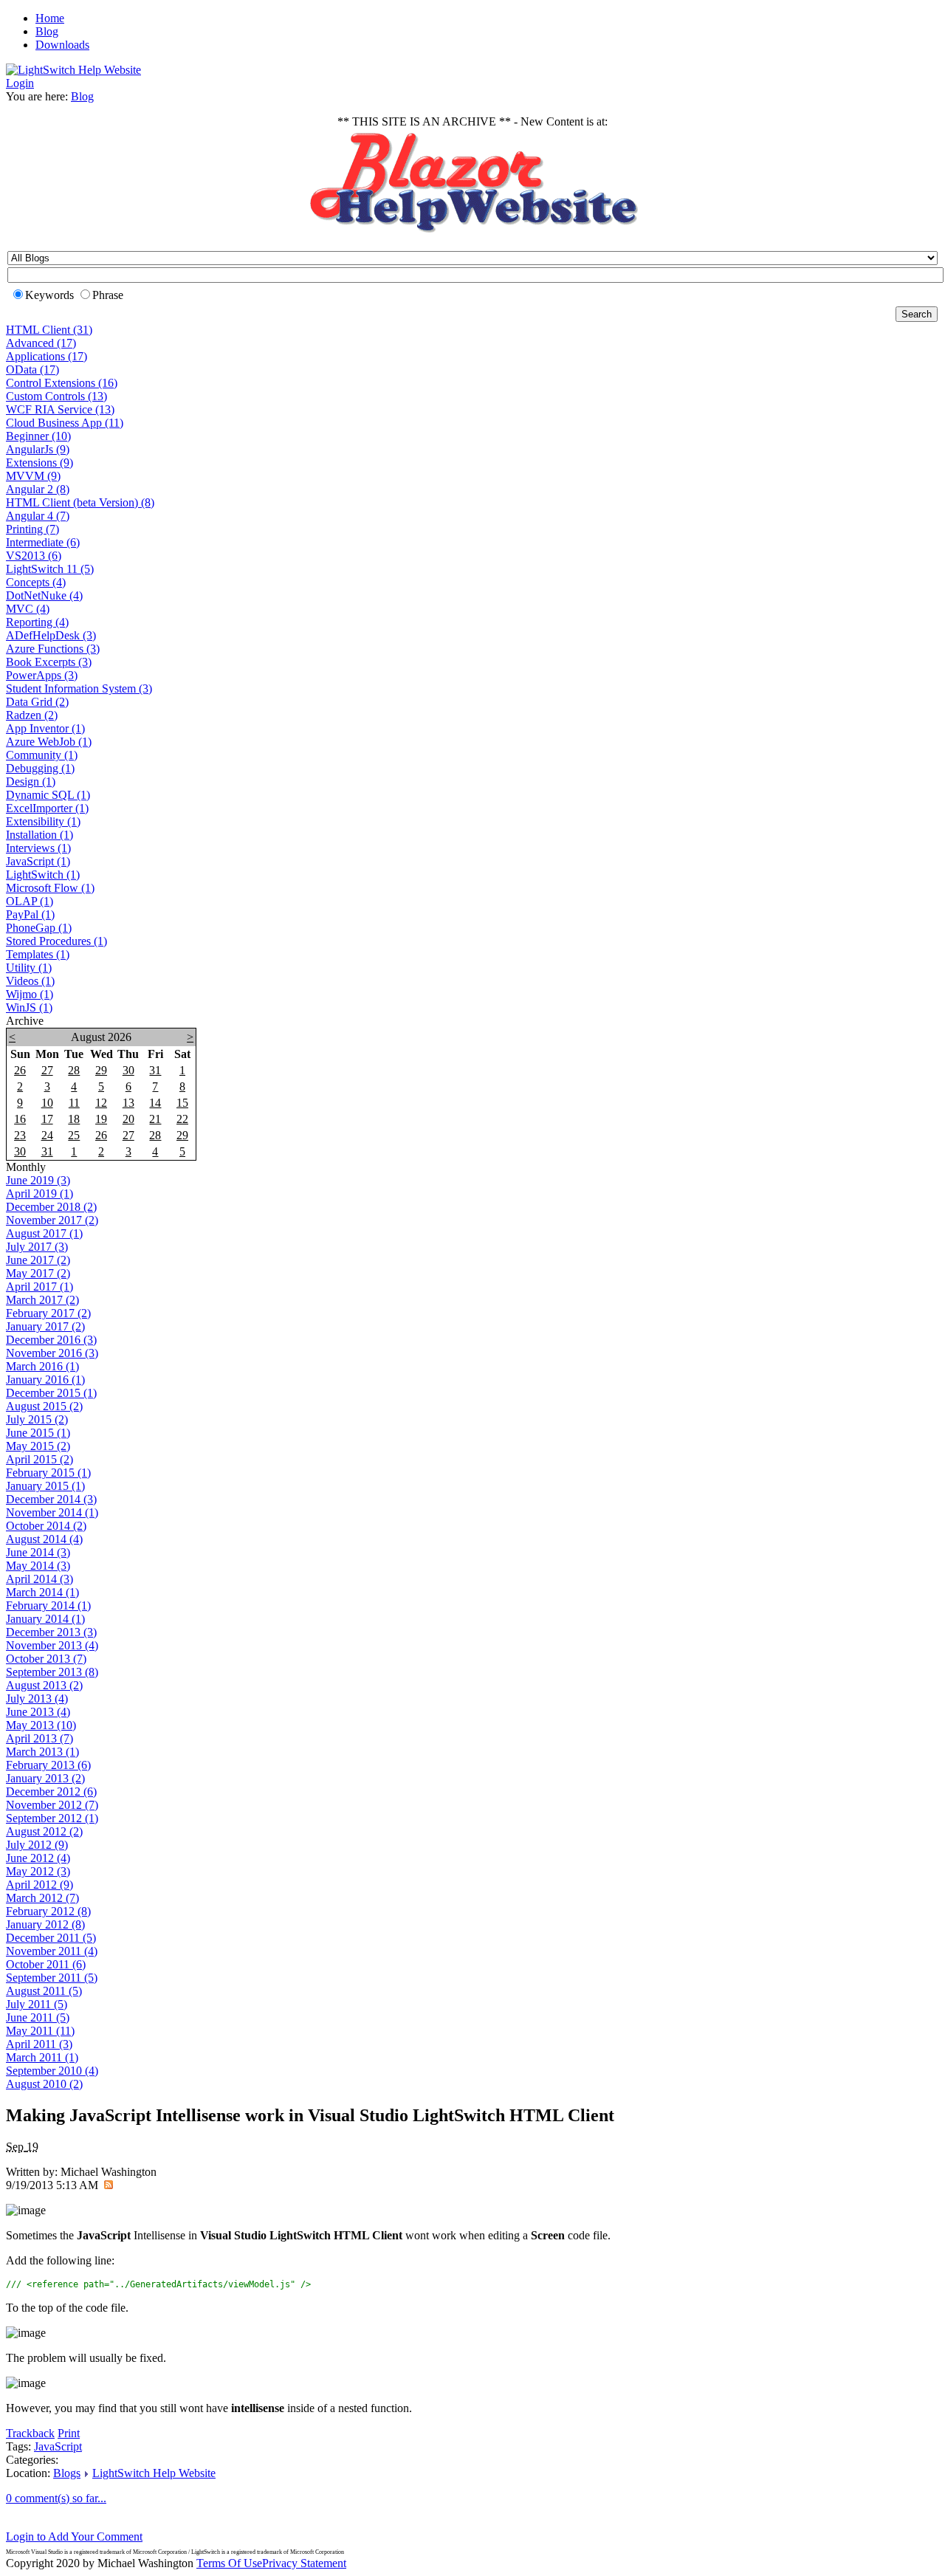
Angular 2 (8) (38, 489)
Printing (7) (32, 529)
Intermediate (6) (43, 542)
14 (155, 1103)
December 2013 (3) (51, 1632)
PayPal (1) (30, 914)
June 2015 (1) (38, 1433)
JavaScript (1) (38, 861)
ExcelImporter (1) (47, 808)
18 (74, 1119)
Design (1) (31, 782)
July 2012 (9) (37, 1845)
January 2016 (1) (45, 1380)
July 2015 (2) (37, 1419)
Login (20, 83)
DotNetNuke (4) (44, 595)
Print (69, 2433)
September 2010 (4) (52, 2071)
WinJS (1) (29, 1007)
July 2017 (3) (37, 1247)
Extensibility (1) (43, 821)
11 (74, 1103)
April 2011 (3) (39, 2044)
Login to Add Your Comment (74, 2536)
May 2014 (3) (38, 1566)
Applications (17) (47, 356)
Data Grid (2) (37, 702)
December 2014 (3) (51, 1499)
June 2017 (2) (38, 1260)
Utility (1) (29, 968)
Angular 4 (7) (38, 516)
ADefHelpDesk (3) (51, 635)
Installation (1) (39, 835)
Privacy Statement (304, 2563)
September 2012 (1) (52, 1818)
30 (128, 1070)
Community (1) (42, 755)
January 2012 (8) (45, 1924)
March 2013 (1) (42, 1752)
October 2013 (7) (46, 1659)
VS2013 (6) (34, 556)
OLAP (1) (30, 901)
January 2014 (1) (45, 1619)
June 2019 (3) (38, 1180)
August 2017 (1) (44, 1233)
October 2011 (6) (46, 1964)
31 (155, 1070)
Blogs (67, 2473)
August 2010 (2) (44, 2084)
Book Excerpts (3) (49, 662)
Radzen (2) (32, 715)
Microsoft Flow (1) (50, 888)
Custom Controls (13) (56, 396)
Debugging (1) (40, 768)
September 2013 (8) (52, 1672)
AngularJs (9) (38, 449)
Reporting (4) (37, 622)
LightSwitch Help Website (154, 2473)
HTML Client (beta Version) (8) (80, 502)
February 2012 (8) (48, 1911)
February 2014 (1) (48, 1605)
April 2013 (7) (39, 1738)
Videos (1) (30, 981)
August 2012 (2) (44, 1831)
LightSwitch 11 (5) (50, 569)
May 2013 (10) (41, 1725)
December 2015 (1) (51, 1393)
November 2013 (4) (52, 1645)
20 (128, 1119)
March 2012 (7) (42, 1898)
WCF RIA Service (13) (60, 409)
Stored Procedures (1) (56, 941)
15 (182, 1103)
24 (47, 1135)
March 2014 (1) (42, 1592)
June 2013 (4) (38, 1712)
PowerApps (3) (42, 675)
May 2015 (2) (38, 1446)
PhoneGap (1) (39, 928)
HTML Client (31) (49, 330)
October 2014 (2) (46, 1526)
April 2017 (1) (39, 1287)
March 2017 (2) (42, 1300)
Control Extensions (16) (62, 383)
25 (74, 1135)
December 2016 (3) (51, 1340)
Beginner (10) (38, 436)
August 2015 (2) (44, 1406)
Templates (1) (38, 954)
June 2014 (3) (38, 1552)
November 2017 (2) (52, 1220)
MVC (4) (28, 609)
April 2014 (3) (39, 1579)
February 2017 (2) (48, 1313)
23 (20, 1135)
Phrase (108, 295)
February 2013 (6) (48, 1765)
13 (128, 1103)
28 (74, 1070)
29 (101, 1070)
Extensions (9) (39, 463)
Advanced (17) (41, 343)
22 (182, 1119)
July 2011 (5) (37, 2004)
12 (101, 1103)
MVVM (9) (33, 476)
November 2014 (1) (52, 1512)
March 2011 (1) (42, 2057)
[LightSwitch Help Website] (73, 70)
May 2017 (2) (38, 1273)
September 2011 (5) (52, 1978)
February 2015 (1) (48, 1473)
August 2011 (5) (44, 1991)
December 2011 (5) (51, 1938)
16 (20, 1119)
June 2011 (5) (38, 2017)
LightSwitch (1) (43, 875)
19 (101, 1119)
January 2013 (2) (45, 1778)
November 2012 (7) (52, 1805)
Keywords (49, 295)
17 (47, 1119)
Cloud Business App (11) (65, 423)
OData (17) (32, 370)
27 (47, 1070)
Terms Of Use (229, 2563)
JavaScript (58, 2446)
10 (47, 1103)
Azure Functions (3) (53, 649)
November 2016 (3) (52, 1353)
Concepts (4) (36, 582)
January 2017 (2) (45, 1326)
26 (20, 1070)
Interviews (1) (38, 848)
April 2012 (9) (39, 1885)
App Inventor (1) (45, 728)
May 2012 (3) (38, 1871)
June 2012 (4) (38, 1858)
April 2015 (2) (39, 1459)
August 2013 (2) (44, 1685)
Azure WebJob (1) (49, 742)
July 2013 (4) (37, 1699)
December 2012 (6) (51, 1792)
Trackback (30, 2433)
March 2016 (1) (42, 1366)
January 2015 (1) (45, 1486)
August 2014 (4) (44, 1539)
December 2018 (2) (51, 1207)
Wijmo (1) (30, 994)
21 (155, 1119)
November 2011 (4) (52, 1951)
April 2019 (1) (39, 1193)
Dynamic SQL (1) (48, 795)
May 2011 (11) (40, 2031)
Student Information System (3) (79, 688)
